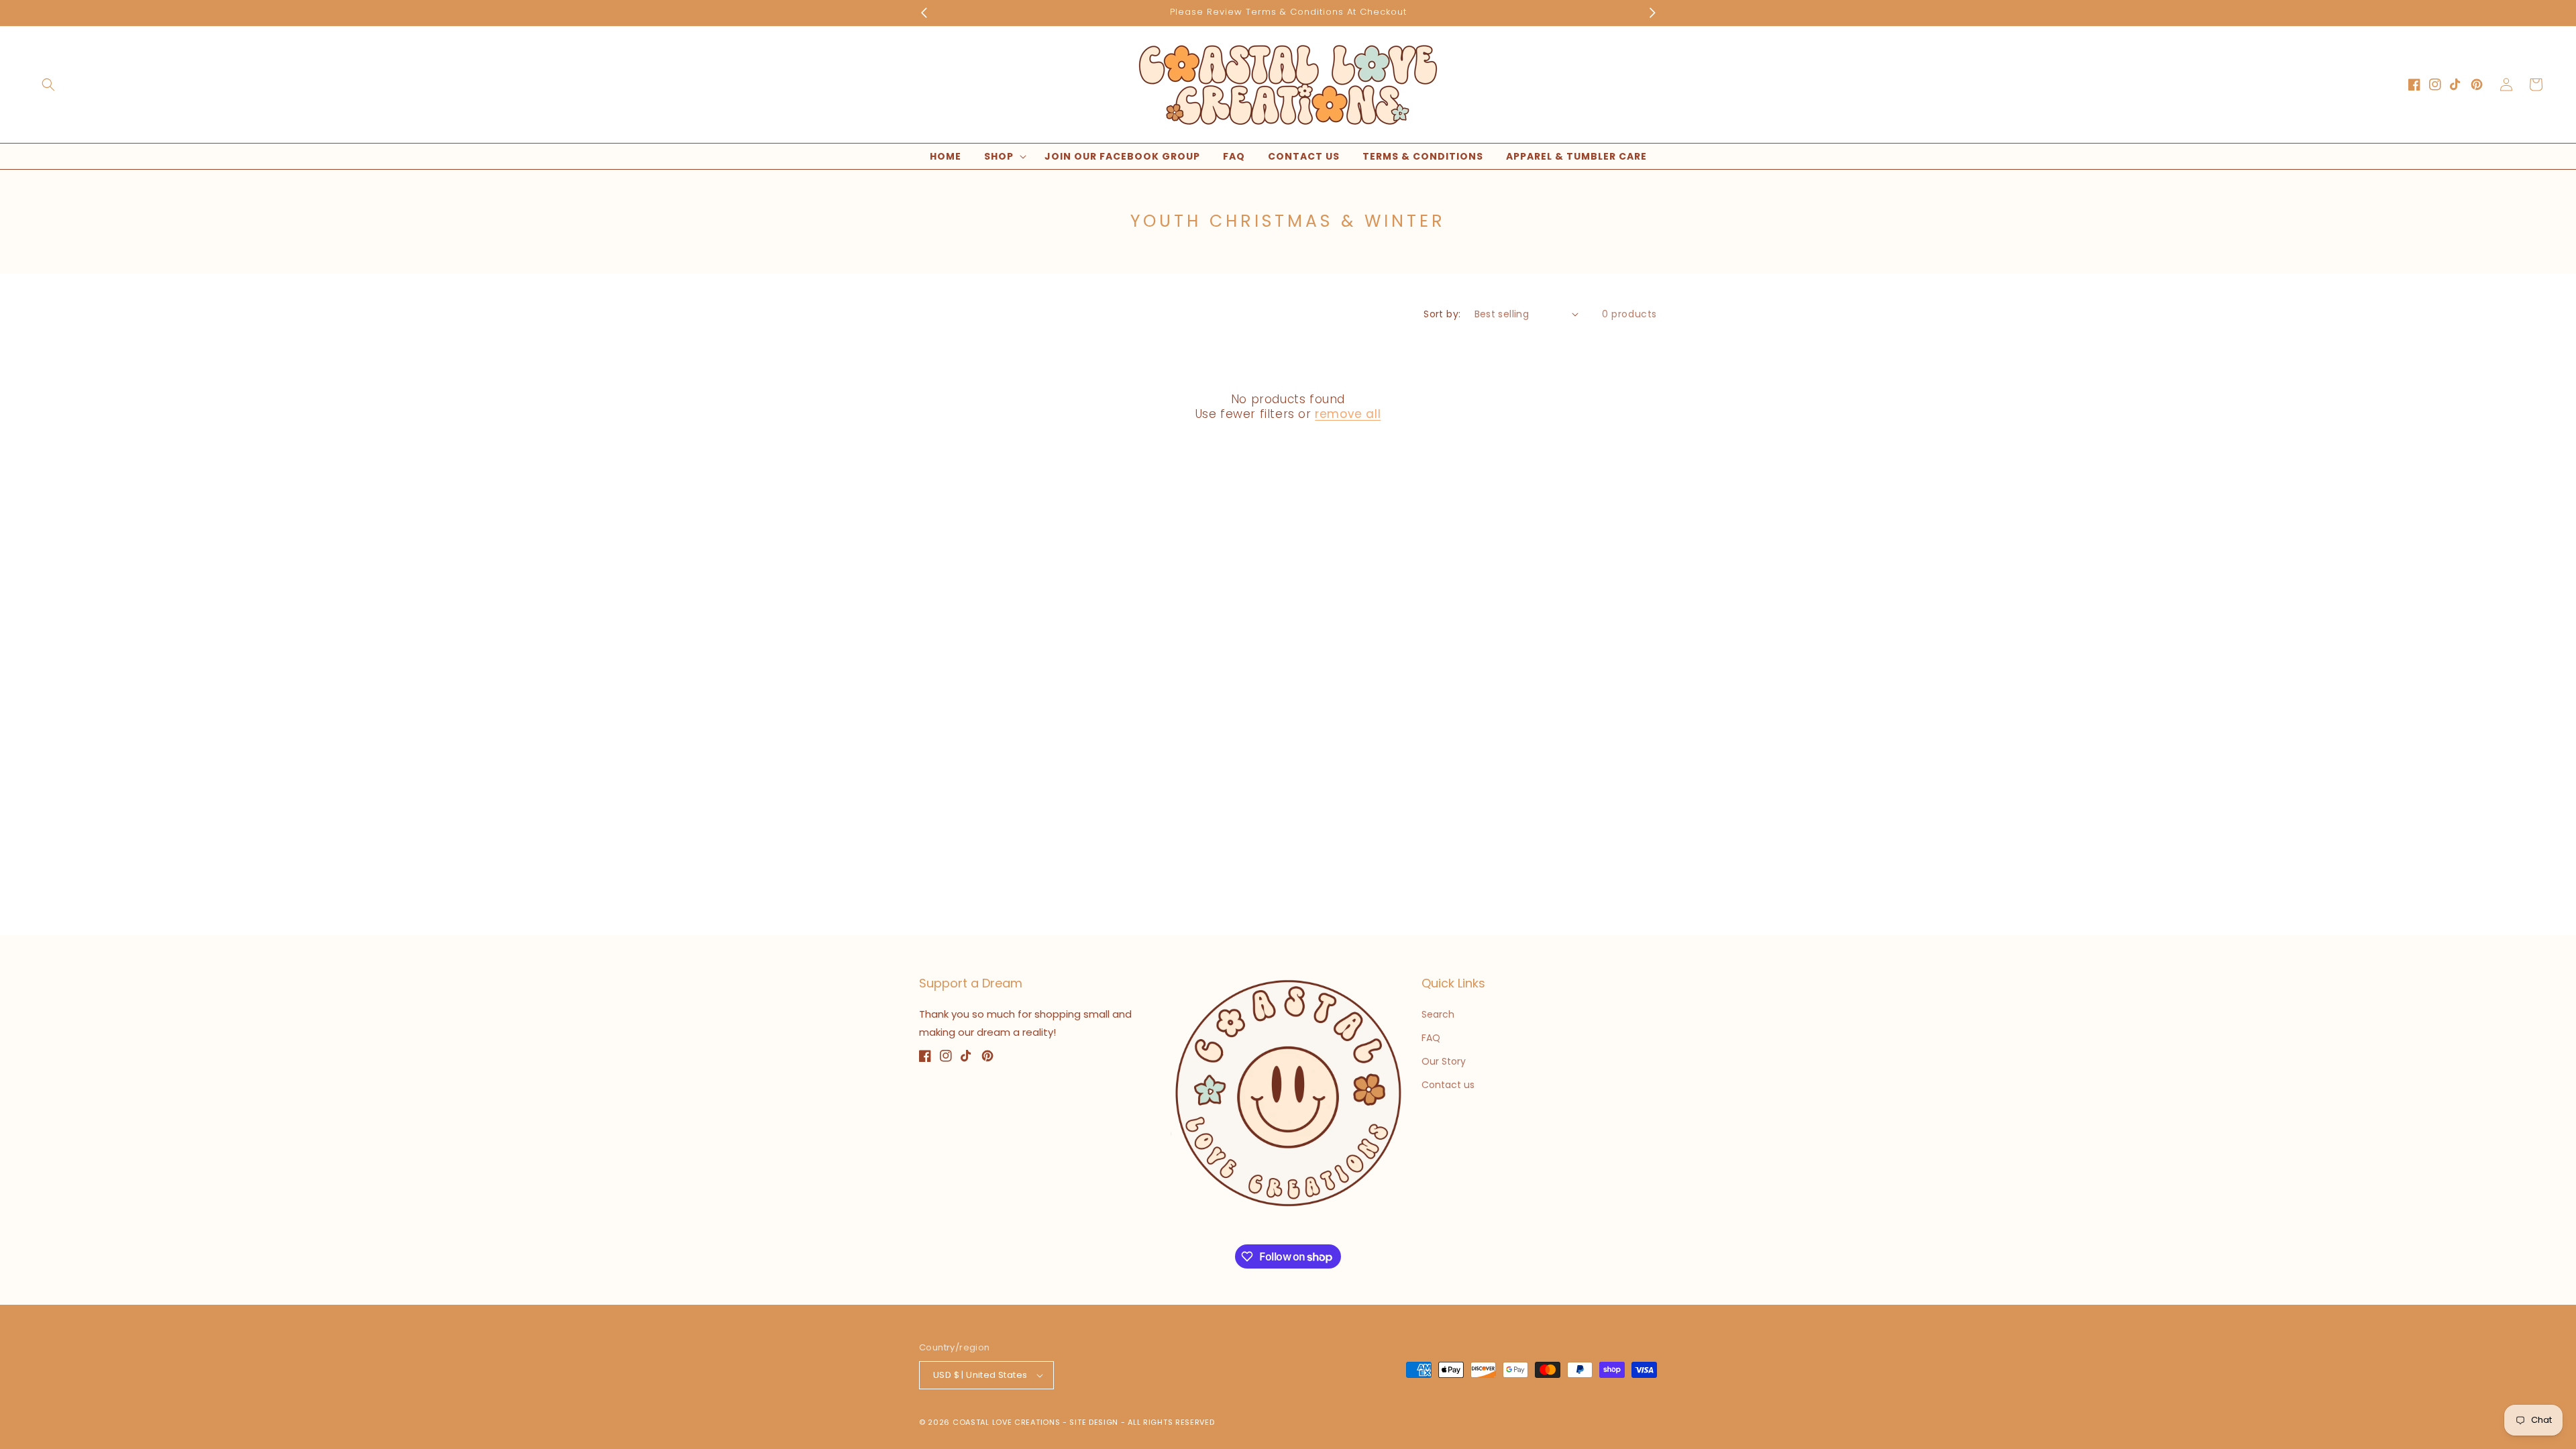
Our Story (1444, 1061)
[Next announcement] (1652, 13)
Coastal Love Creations (1006, 1422)
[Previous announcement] (924, 13)
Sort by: (1442, 314)
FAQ (1431, 1038)
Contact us (1448, 1085)
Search (1438, 1014)
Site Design (1094, 1422)
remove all (1348, 414)
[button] (48, 85)
